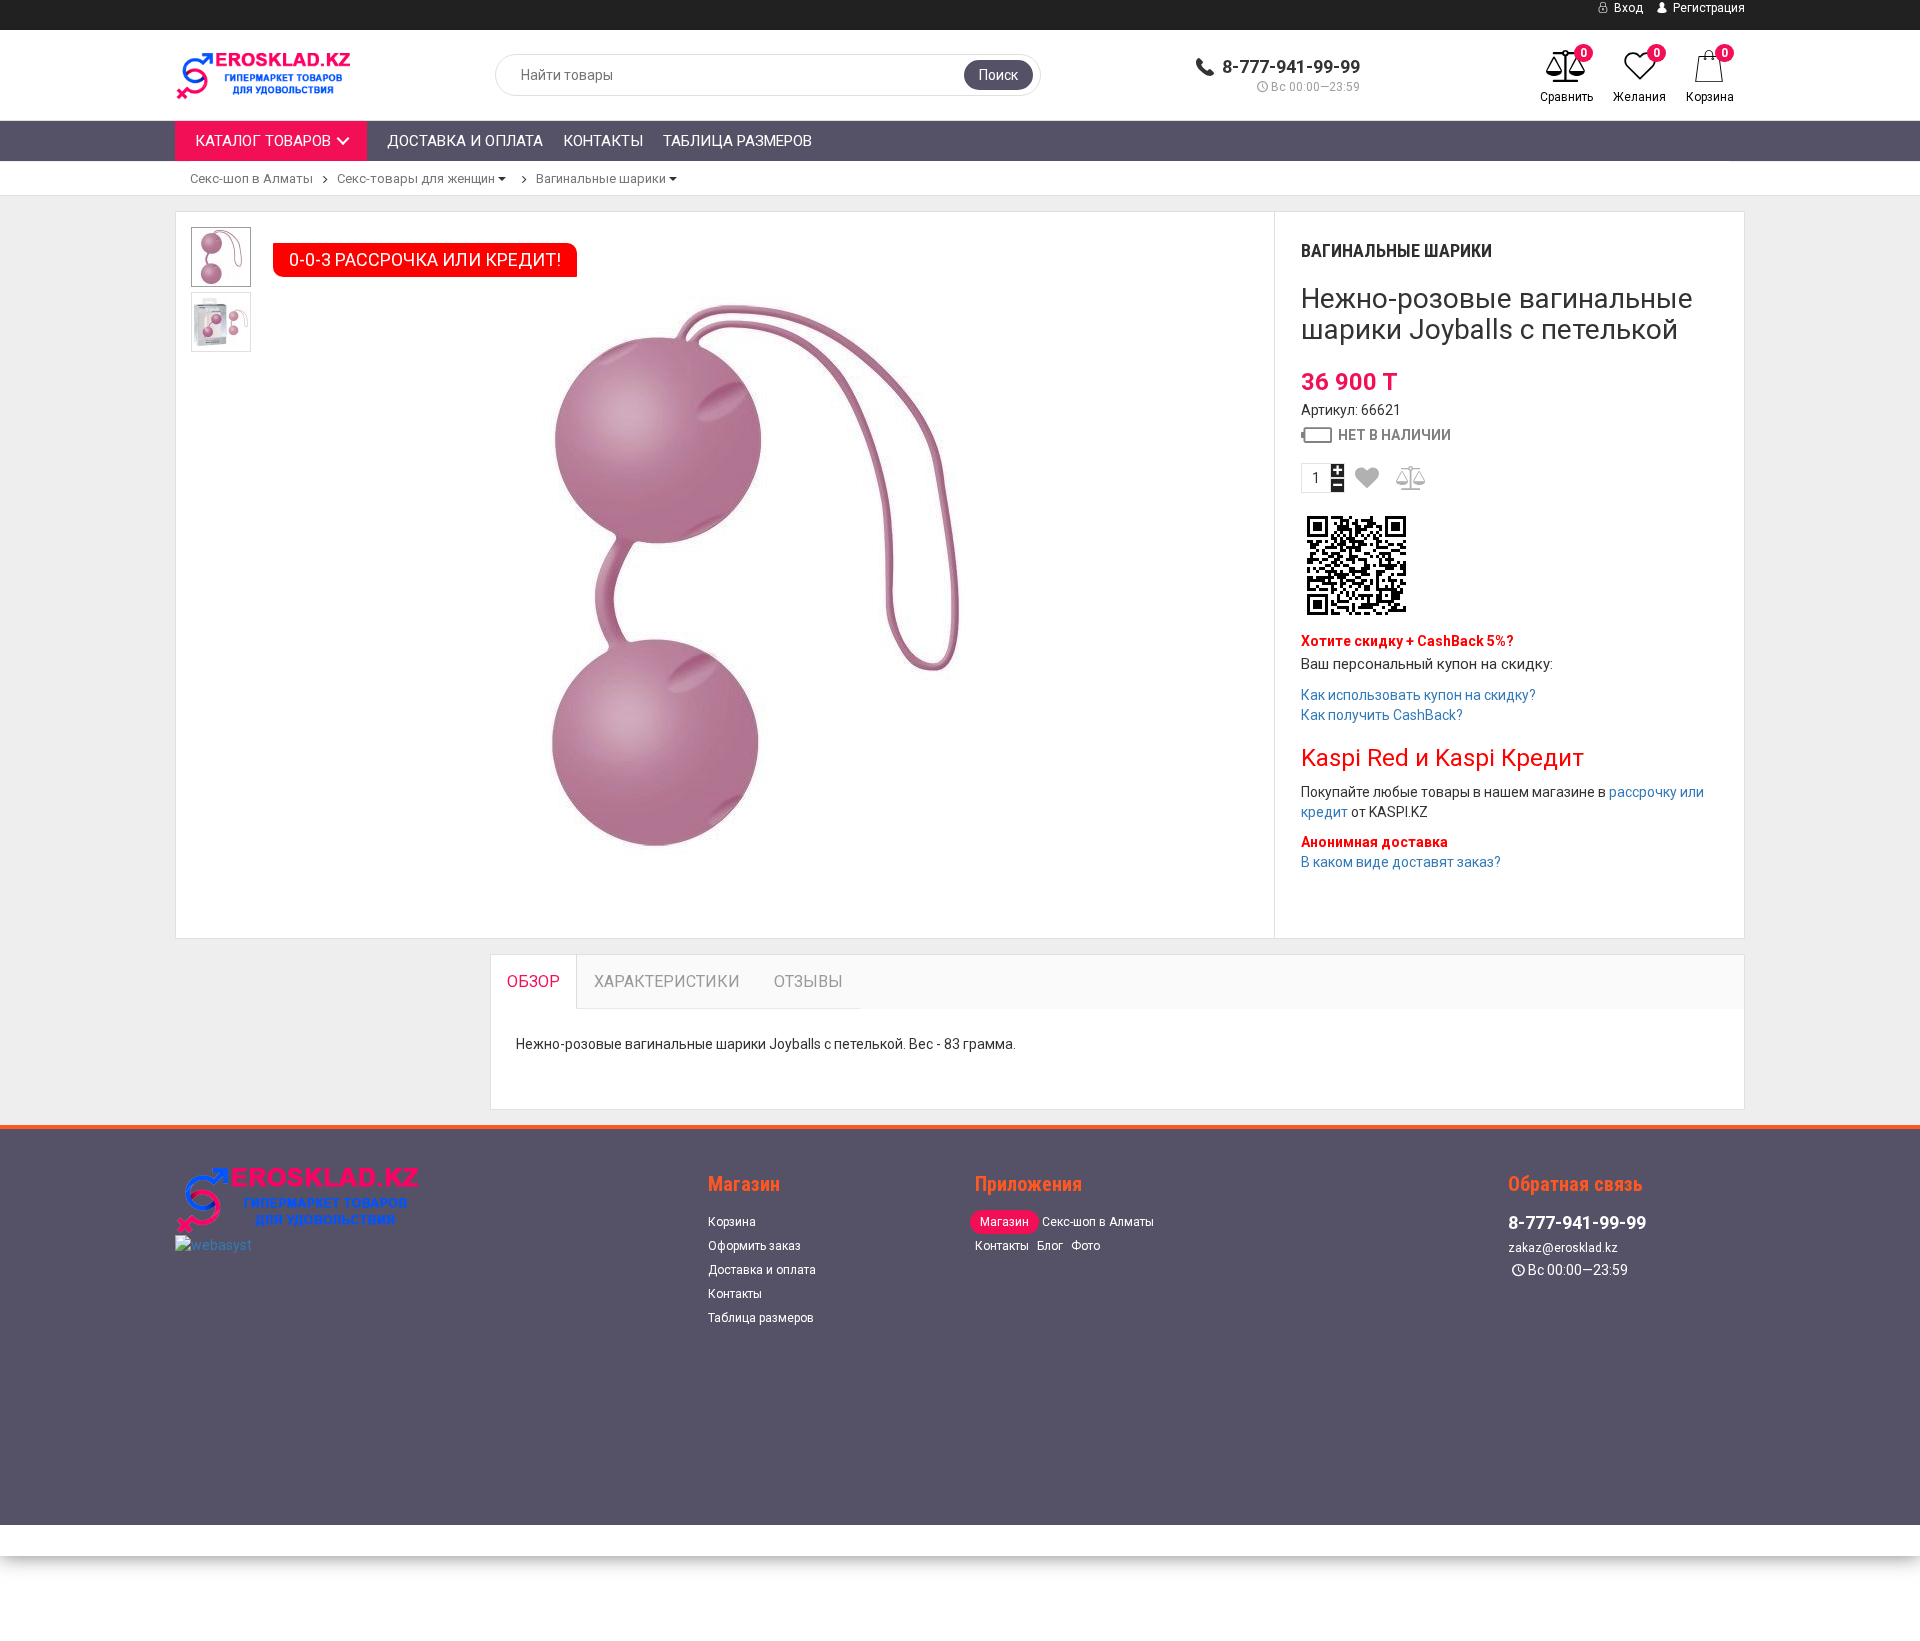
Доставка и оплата (465, 141)
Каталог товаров (263, 141)
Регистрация (1707, 8)
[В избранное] (1368, 478)
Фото (1085, 1246)
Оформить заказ (754, 1246)
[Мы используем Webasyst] (213, 1244)
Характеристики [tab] (667, 981)
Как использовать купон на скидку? (1418, 695)
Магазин (1004, 1222)
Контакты (603, 141)
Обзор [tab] (533, 981)
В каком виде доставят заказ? (1401, 862)
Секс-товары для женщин (416, 178)
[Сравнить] (1412, 478)
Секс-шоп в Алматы (251, 178)
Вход (1627, 8)
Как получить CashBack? (1382, 715)
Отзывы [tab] (808, 981)
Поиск (998, 75)
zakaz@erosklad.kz (1563, 1248)
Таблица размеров (737, 141)
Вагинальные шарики (601, 178)
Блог (1050, 1246)
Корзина (732, 1222)
